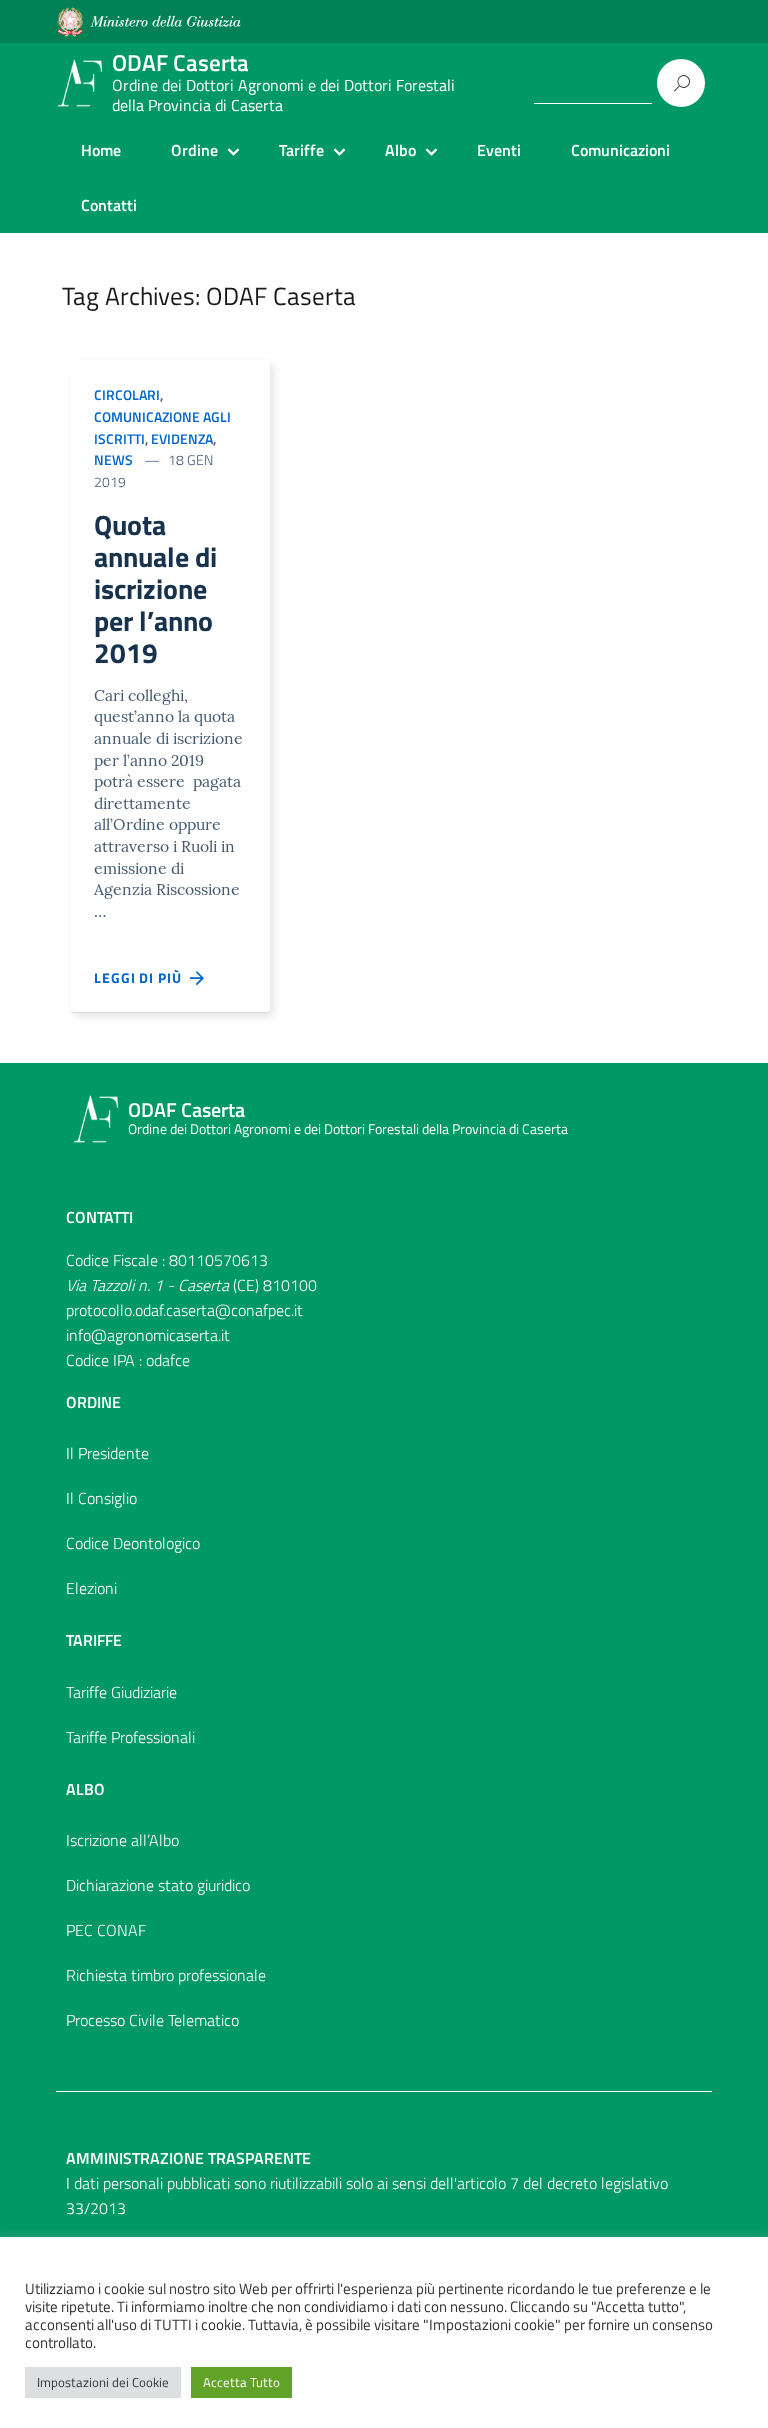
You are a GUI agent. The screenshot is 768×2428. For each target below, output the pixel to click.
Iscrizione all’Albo (122, 1840)
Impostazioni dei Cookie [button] (103, 2382)
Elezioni (91, 1588)
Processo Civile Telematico (152, 2020)
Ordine (194, 150)
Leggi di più (142, 977)
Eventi (499, 150)
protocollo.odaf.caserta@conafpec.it (184, 1310)
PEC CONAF (106, 1930)
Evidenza (182, 438)
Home (101, 150)
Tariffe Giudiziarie (121, 1692)
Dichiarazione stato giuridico (158, 1885)
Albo (400, 150)
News (113, 459)
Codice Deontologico (133, 1543)
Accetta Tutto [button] (241, 2382)
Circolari (127, 394)
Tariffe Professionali (130, 1737)
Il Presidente (107, 1453)
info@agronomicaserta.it (148, 1335)
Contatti (109, 205)
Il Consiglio (101, 1498)
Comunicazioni (620, 150)
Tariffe (301, 150)
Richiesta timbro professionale (166, 1975)
